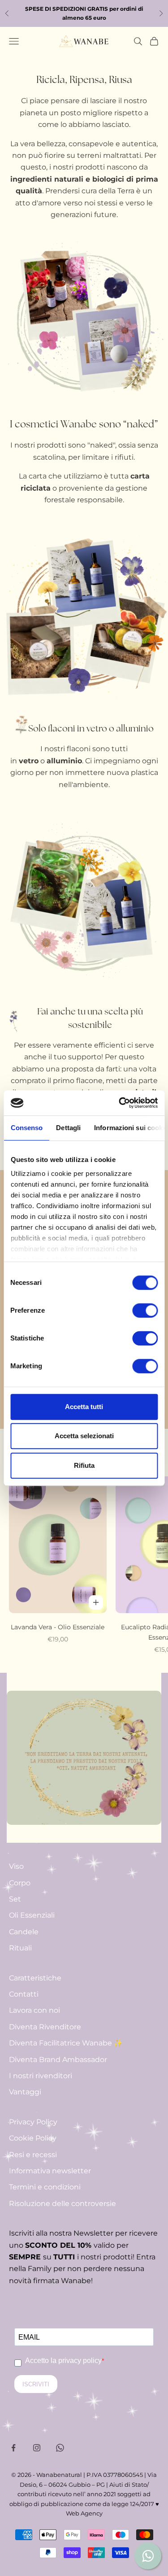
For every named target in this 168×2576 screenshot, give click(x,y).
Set (15, 1899)
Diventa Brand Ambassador (58, 2060)
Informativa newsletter (50, 2171)
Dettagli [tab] (68, 1128)
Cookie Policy (33, 2138)
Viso (16, 1866)
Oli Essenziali (32, 1915)
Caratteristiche (35, 1978)
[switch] (145, 1310)
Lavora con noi (34, 2010)
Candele (24, 1932)
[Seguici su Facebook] (13, 2448)
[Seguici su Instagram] (37, 2448)
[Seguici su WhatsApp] (60, 2448)
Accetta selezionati (84, 1436)
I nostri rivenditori (41, 2076)
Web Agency (84, 2513)
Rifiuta (84, 1465)
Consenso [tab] (26, 1128)
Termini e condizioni (45, 2187)
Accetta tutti (84, 1407)
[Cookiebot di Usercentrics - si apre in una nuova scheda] (120, 1103)
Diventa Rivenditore (45, 2027)
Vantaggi (25, 2092)
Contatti (24, 1994)
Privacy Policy (33, 2122)
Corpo (20, 1883)
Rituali (20, 1948)
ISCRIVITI (36, 2384)
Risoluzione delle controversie (62, 2204)
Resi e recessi (33, 2155)
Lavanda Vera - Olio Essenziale (58, 1627)
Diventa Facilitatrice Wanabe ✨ (66, 2043)
